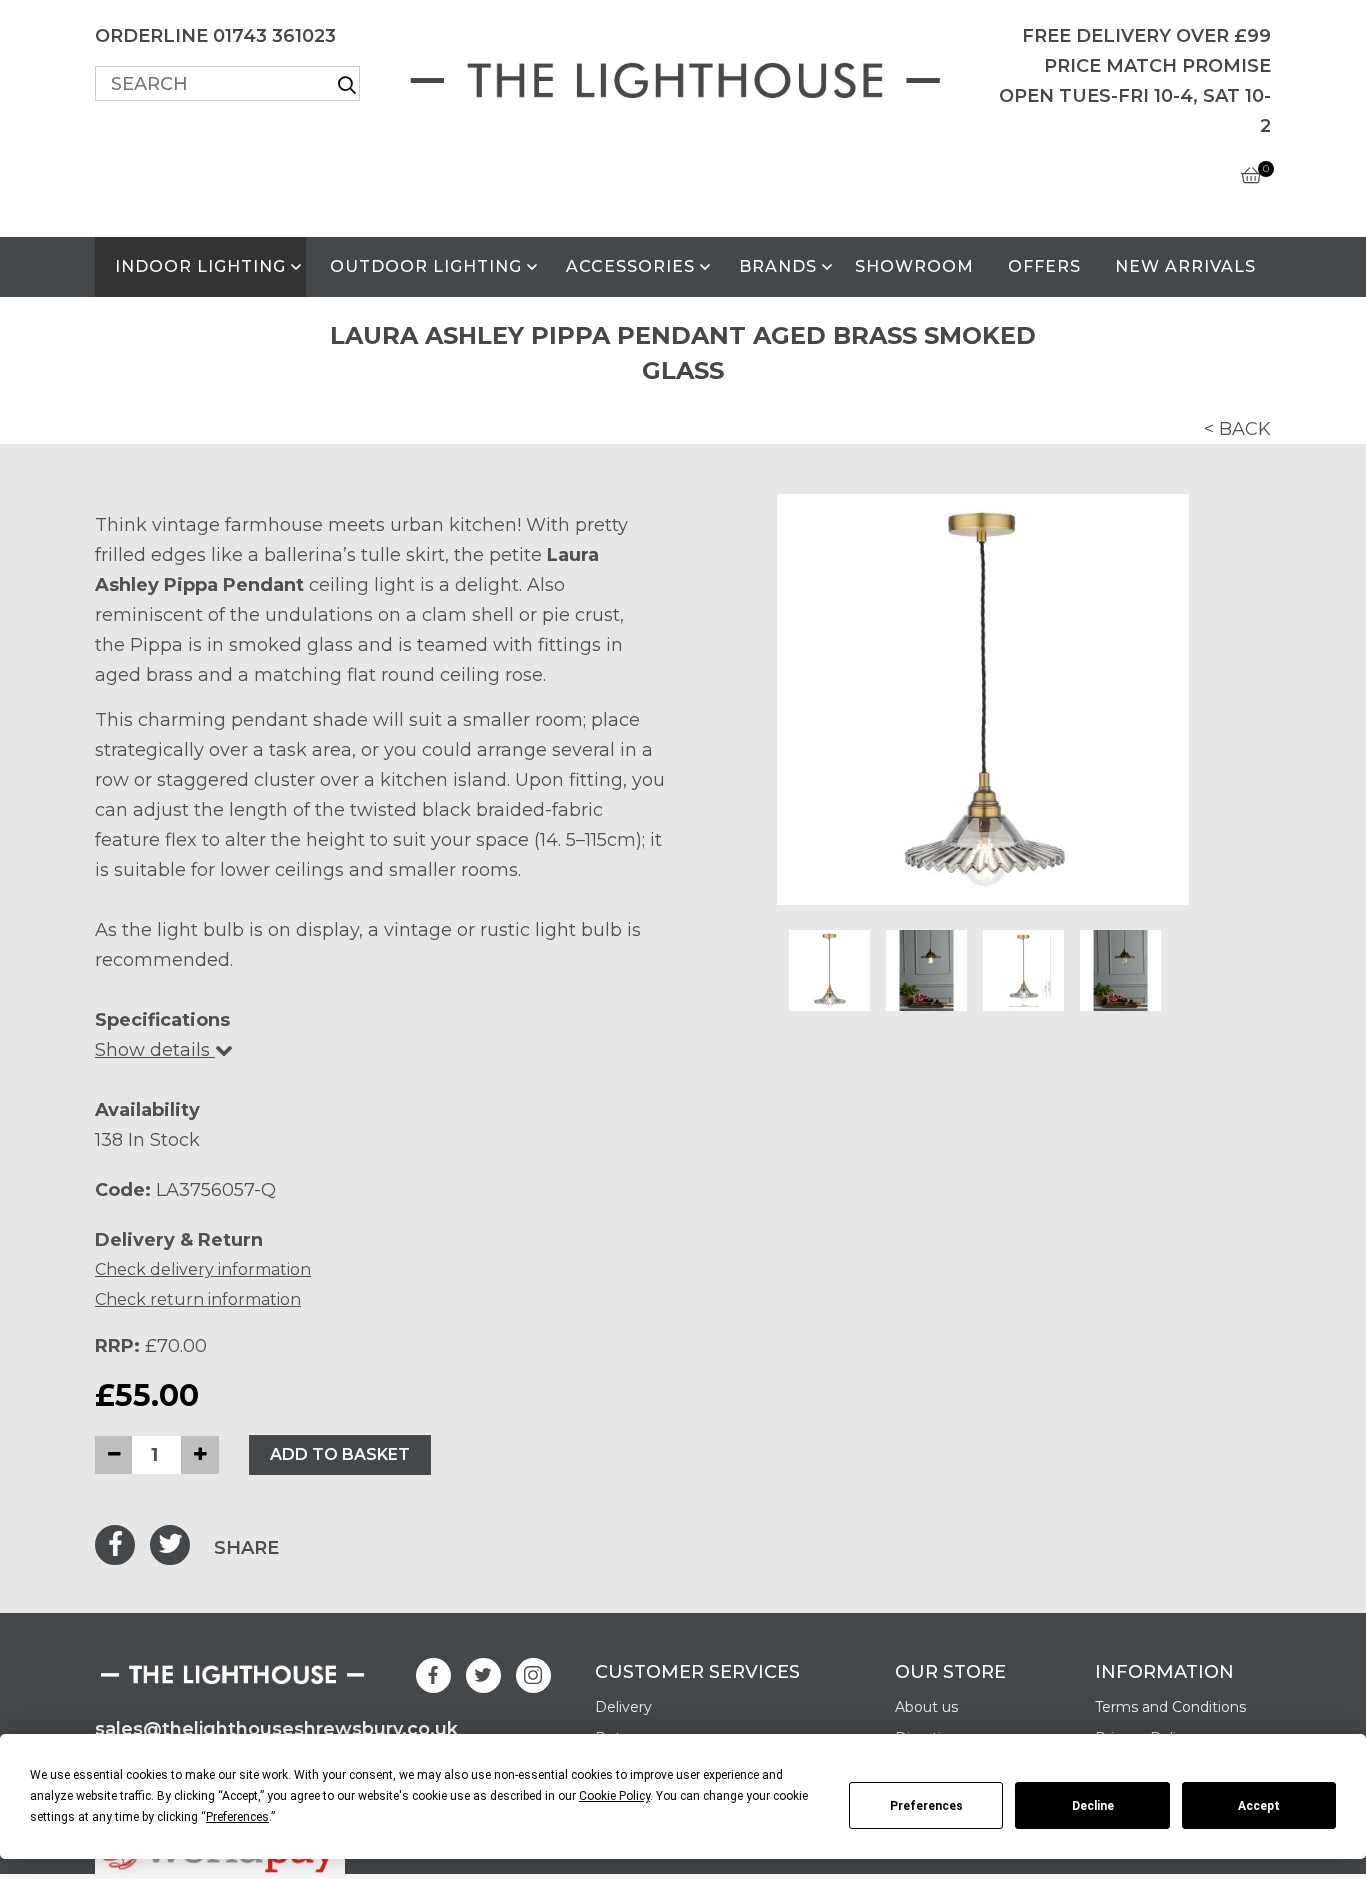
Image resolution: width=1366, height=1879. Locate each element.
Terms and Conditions (1170, 1707)
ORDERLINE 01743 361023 (215, 36)
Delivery (623, 1707)
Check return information (198, 1299)
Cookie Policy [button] (614, 1796)
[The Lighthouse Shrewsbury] (683, 76)
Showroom (914, 266)
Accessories (630, 266)
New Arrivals (1185, 266)
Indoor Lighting (200, 266)
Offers (1044, 266)
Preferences (926, 1806)
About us (926, 1707)
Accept (1259, 1806)
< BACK (1237, 429)
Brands (778, 266)
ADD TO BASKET (340, 1454)
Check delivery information (203, 1269)
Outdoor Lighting (426, 266)
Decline (1093, 1806)
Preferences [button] (237, 1817)
